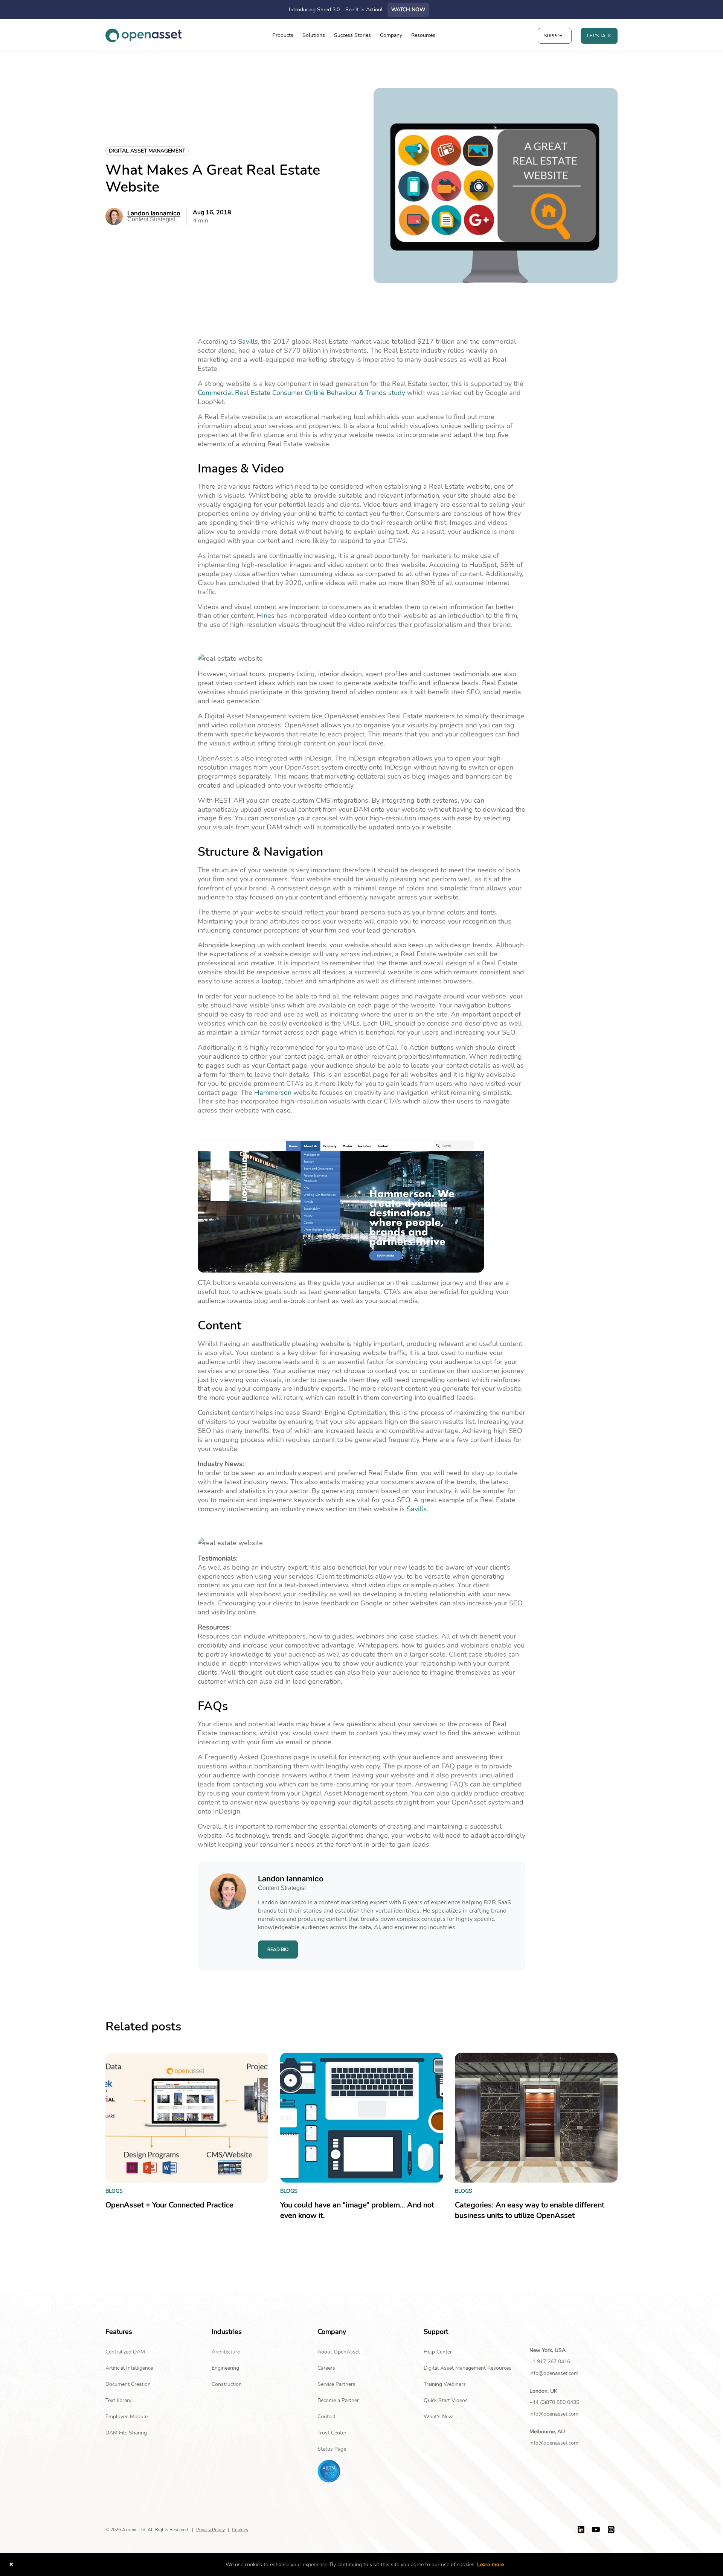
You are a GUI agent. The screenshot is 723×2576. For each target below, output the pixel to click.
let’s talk (599, 36)
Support (555, 36)
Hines (266, 616)
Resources (423, 35)
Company (391, 35)
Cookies (240, 2530)
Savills (248, 341)
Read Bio (278, 1950)
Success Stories (352, 35)
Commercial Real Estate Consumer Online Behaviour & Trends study (301, 393)
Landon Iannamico (154, 213)
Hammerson (273, 1093)
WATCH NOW (408, 10)
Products (283, 35)
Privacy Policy (210, 2530)
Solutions (314, 35)
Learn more (490, 2565)
